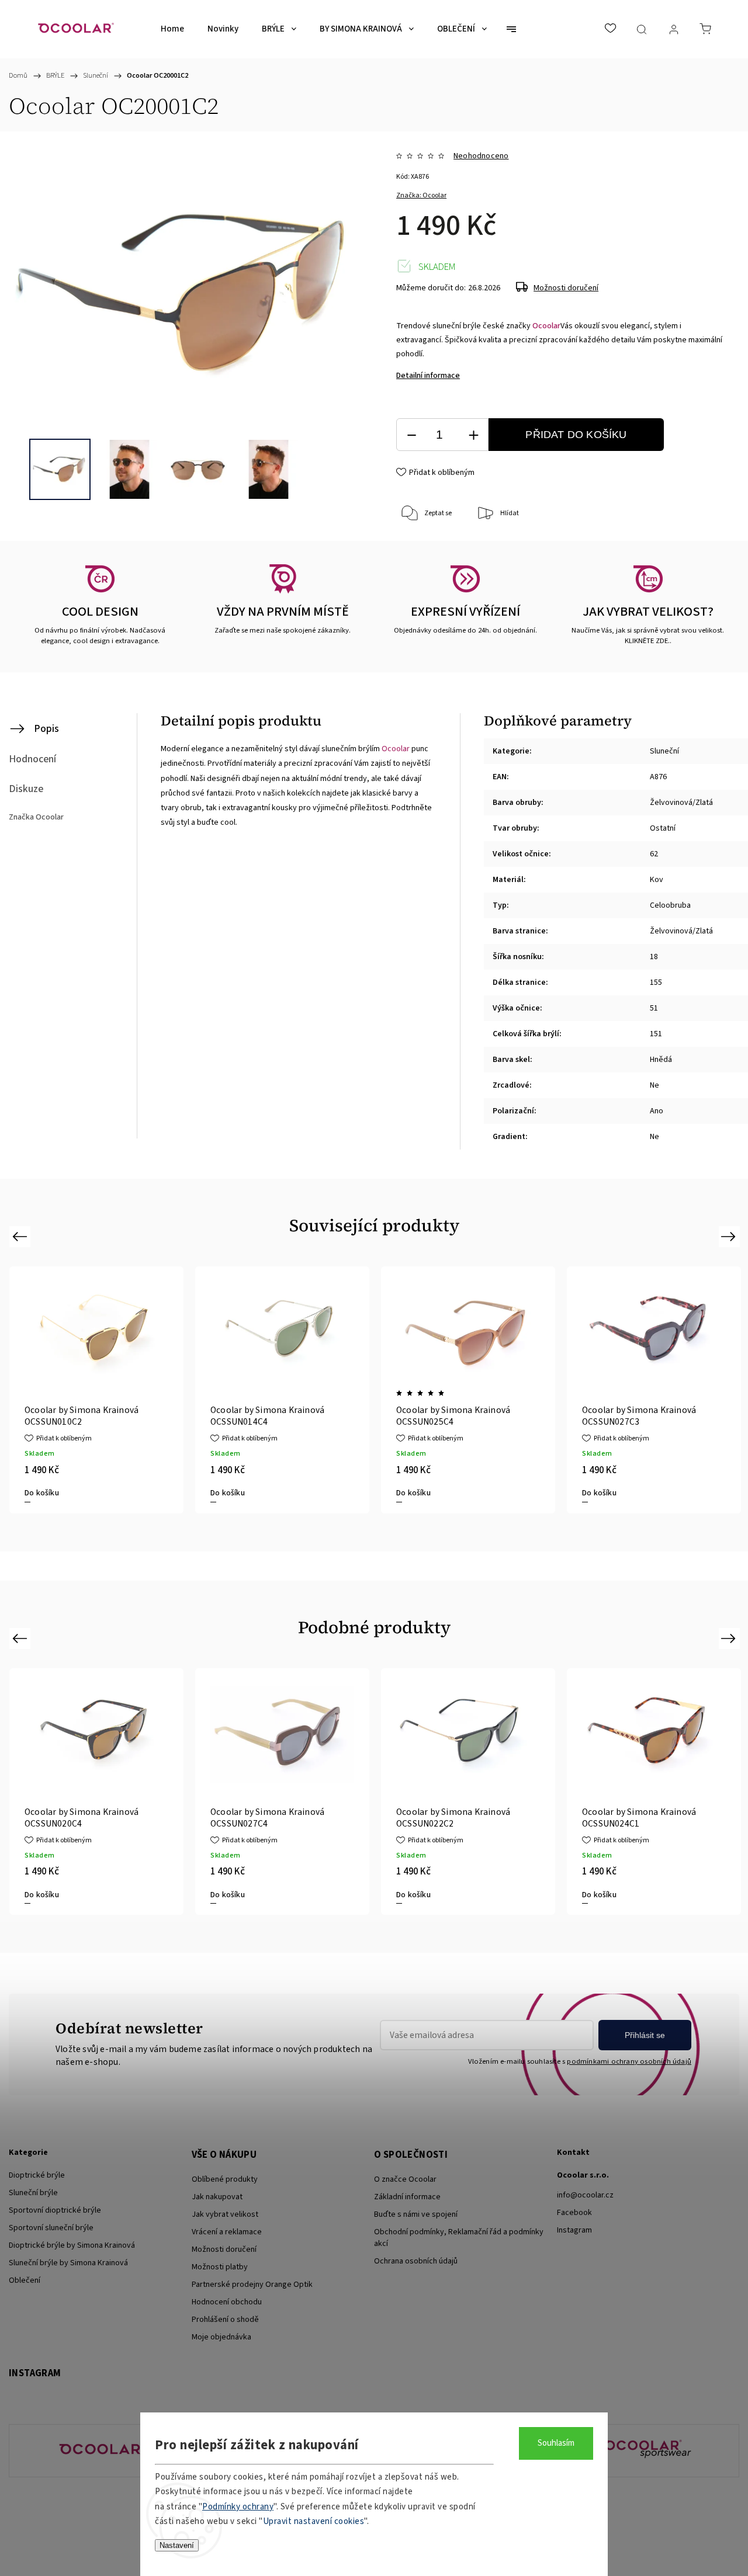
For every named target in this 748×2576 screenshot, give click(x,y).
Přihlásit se (645, 2035)
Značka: (421, 195)
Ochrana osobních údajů (416, 2261)
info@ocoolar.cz (585, 2195)
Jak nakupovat (217, 2197)
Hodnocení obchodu (227, 2302)
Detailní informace (428, 376)
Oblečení (25, 2280)
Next (730, 1236)
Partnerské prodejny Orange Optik (252, 2285)
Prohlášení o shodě (225, 2320)
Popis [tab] (46, 729)
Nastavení (177, 2545)
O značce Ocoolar (405, 2179)
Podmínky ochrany (238, 2507)
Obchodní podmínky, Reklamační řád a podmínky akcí (459, 2238)
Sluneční (664, 751)
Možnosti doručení (566, 288)
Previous (21, 1236)
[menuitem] (172, 29)
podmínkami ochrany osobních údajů (629, 2061)
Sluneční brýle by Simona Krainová (68, 2263)
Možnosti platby (220, 2267)
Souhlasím (556, 2443)
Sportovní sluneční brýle (51, 2228)
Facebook (574, 2213)
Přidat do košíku (576, 435)
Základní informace (407, 2197)
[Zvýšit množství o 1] (473, 435)
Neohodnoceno (481, 156)
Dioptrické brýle (37, 2175)
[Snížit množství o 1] (411, 435)
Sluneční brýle (33, 2193)
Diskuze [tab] (26, 789)
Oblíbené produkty (225, 2179)
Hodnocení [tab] (32, 759)
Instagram (574, 2230)
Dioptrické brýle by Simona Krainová (72, 2245)
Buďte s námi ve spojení (416, 2214)
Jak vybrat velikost (225, 2214)
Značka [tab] (36, 817)
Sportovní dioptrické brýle (55, 2210)
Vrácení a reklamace (227, 2232)
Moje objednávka (221, 2337)
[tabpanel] (282, 1390)
